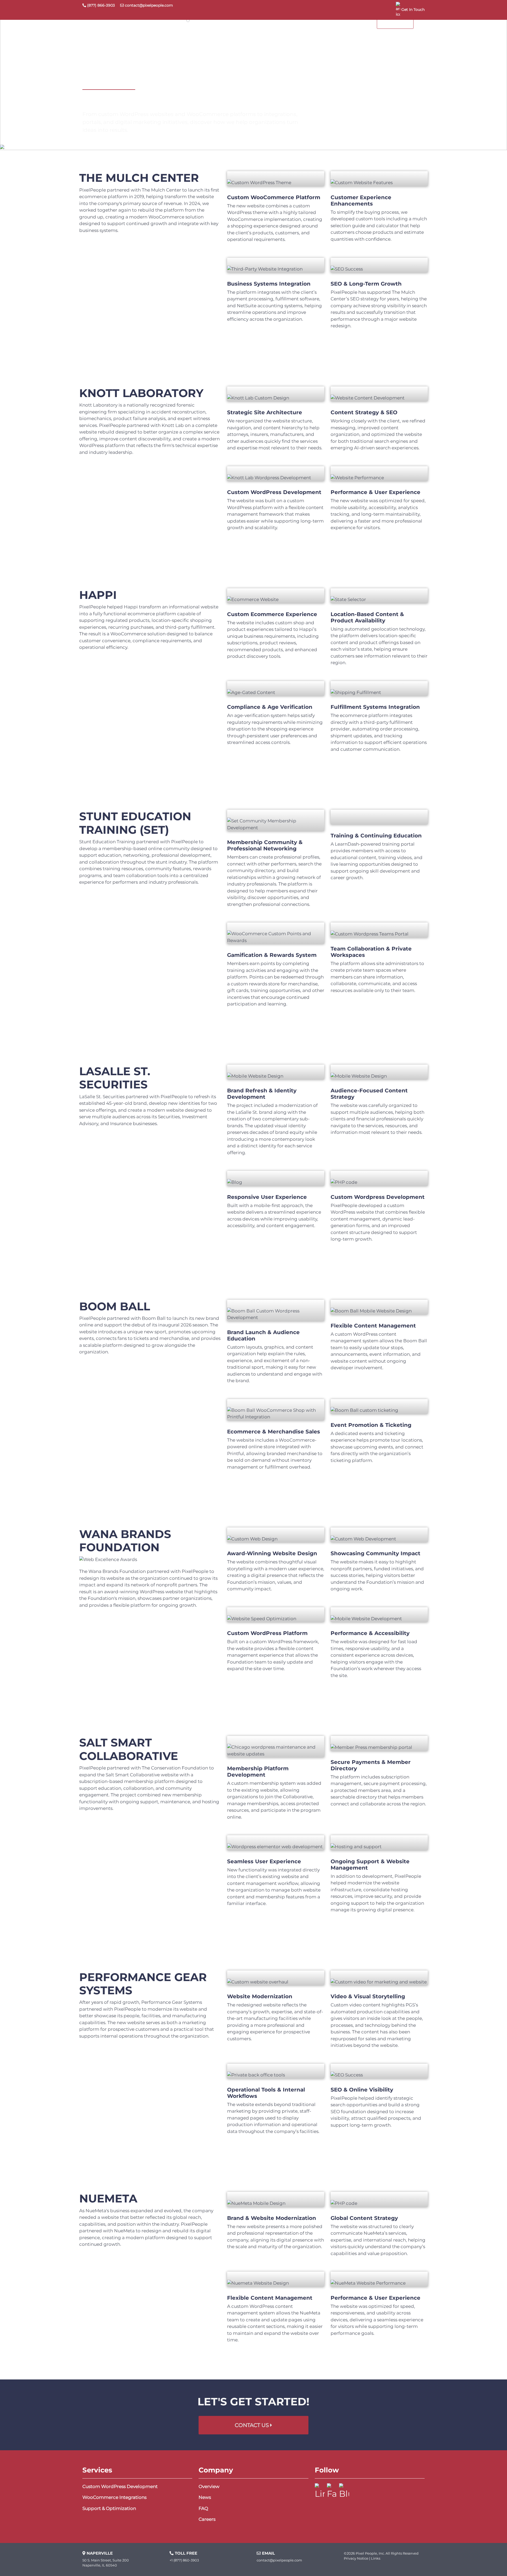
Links (376, 2558)
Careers (207, 2519)
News (205, 2497)
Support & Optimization (109, 2508)
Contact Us (252, 2425)
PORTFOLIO (317, 22)
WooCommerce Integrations (114, 2497)
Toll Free (186, 2553)
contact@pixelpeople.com (149, 5)
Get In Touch (413, 10)
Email (268, 2553)
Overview (209, 2486)
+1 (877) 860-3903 (184, 2560)
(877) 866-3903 (100, 5)
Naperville (100, 2553)
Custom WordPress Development (120, 2486)
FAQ (203, 2508)
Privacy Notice (356, 2558)
